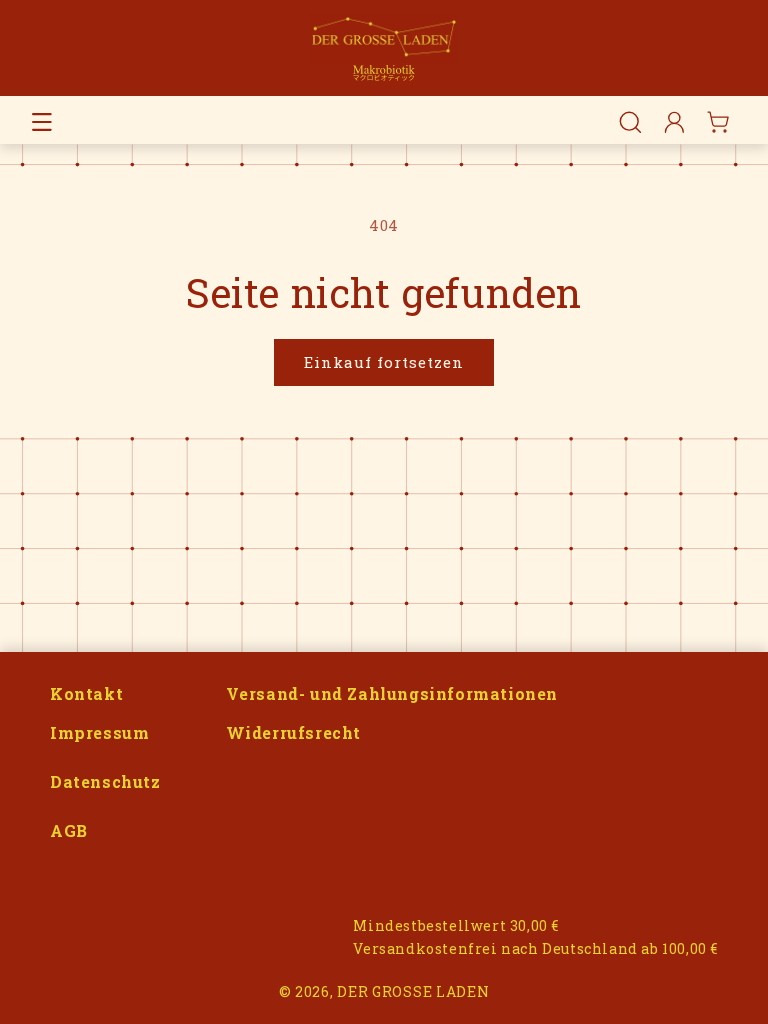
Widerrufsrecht (293, 732)
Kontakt (86, 693)
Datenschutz (105, 781)
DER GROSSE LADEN (413, 991)
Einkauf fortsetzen (384, 362)
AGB (69, 830)
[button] (42, 122)
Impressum (99, 732)
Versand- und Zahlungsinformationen (392, 693)
